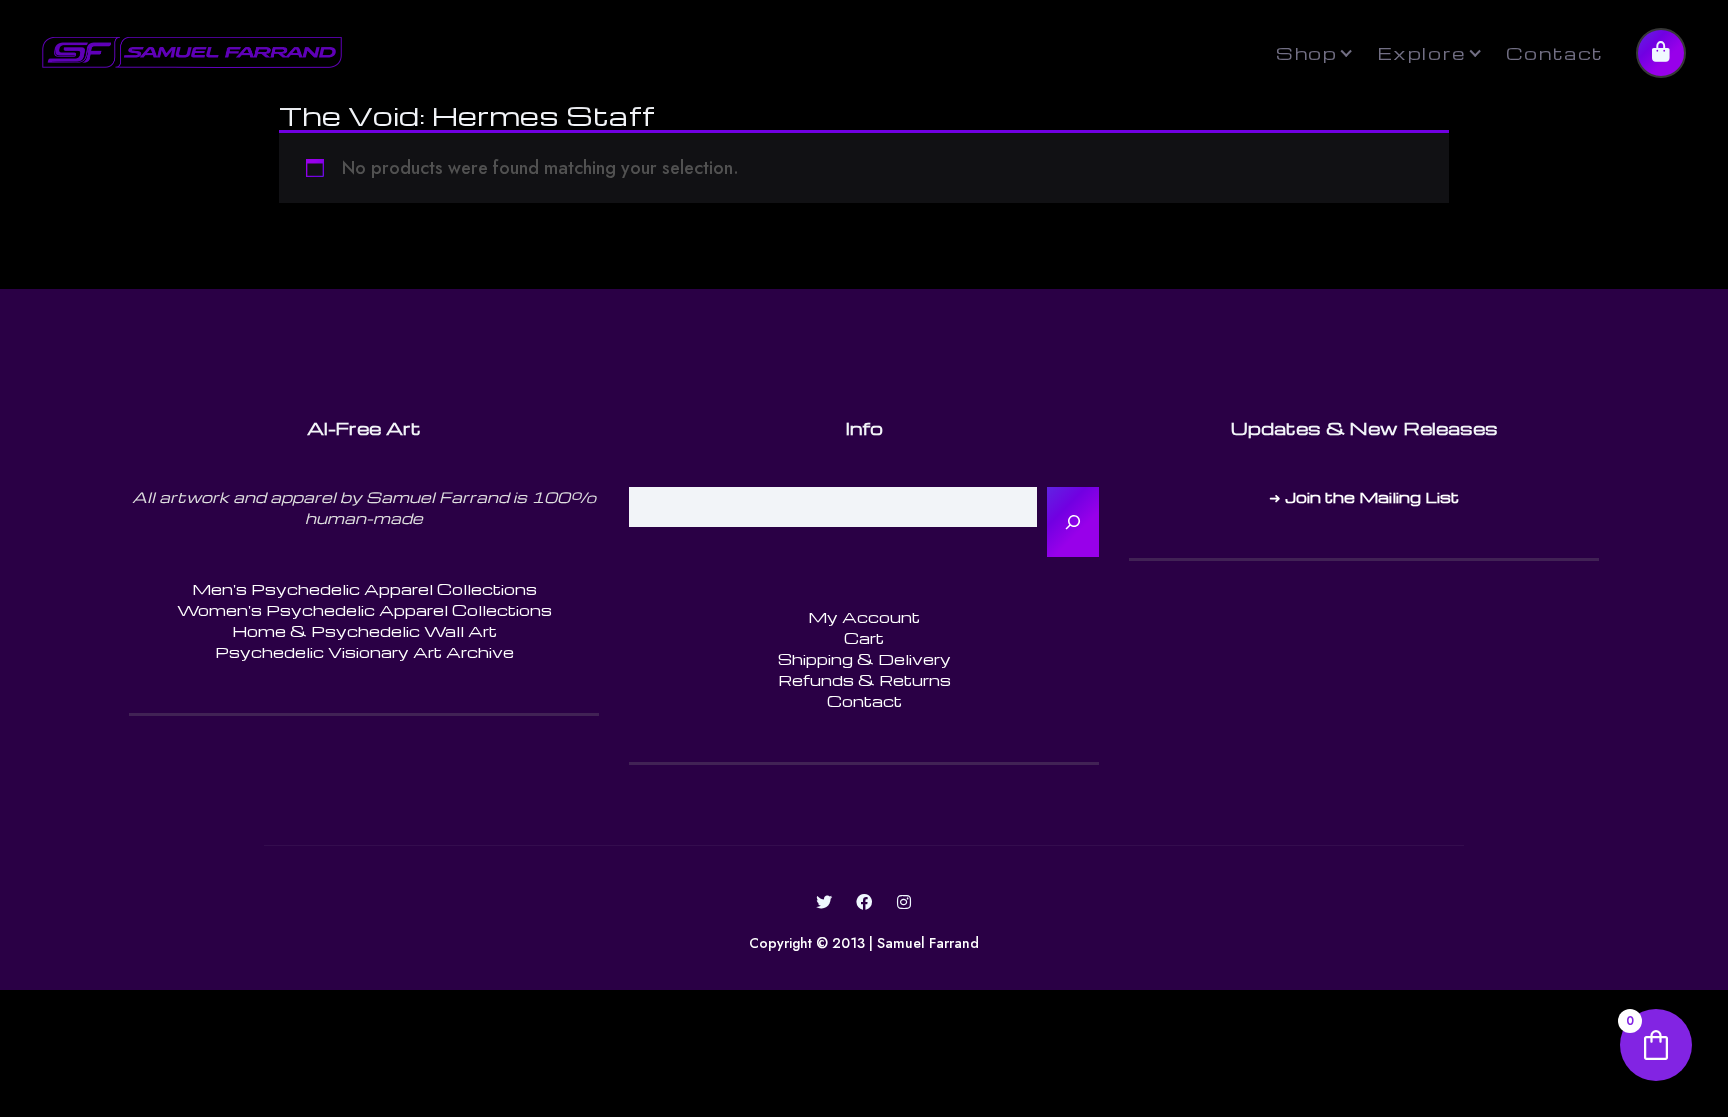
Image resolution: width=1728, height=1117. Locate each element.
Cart (864, 638)
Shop (1306, 52)
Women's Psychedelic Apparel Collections (364, 610)
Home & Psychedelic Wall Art (364, 631)
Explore (1422, 52)
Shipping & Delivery (864, 659)
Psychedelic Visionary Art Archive (364, 652)
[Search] (1073, 522)
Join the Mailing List (1372, 497)
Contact (1555, 52)
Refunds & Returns (864, 680)
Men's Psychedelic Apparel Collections (364, 589)
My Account (864, 617)
